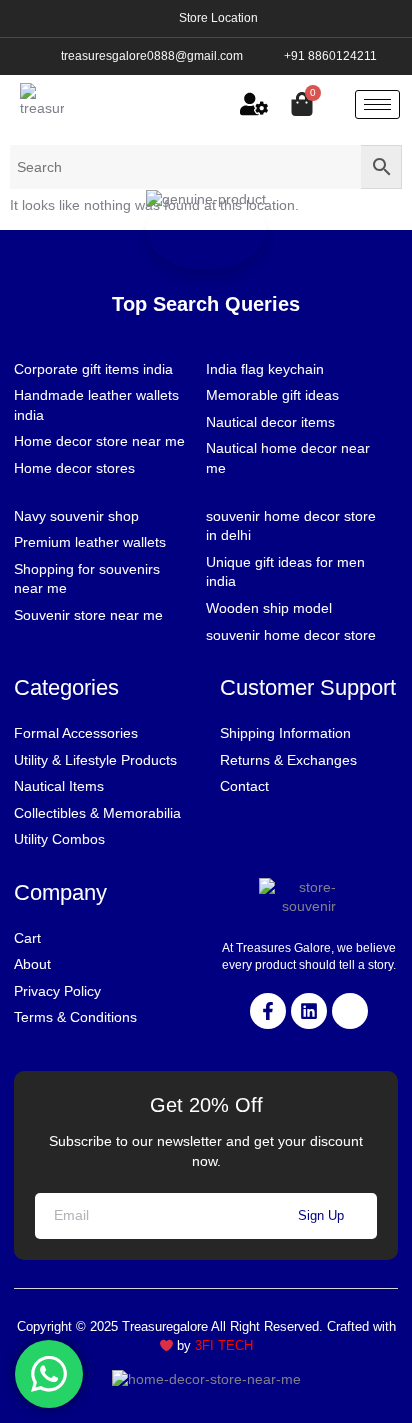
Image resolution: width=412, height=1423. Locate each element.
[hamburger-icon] (377, 104)
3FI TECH (224, 1345)
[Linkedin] (309, 1011)
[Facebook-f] (268, 1011)
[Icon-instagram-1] (350, 1011)
